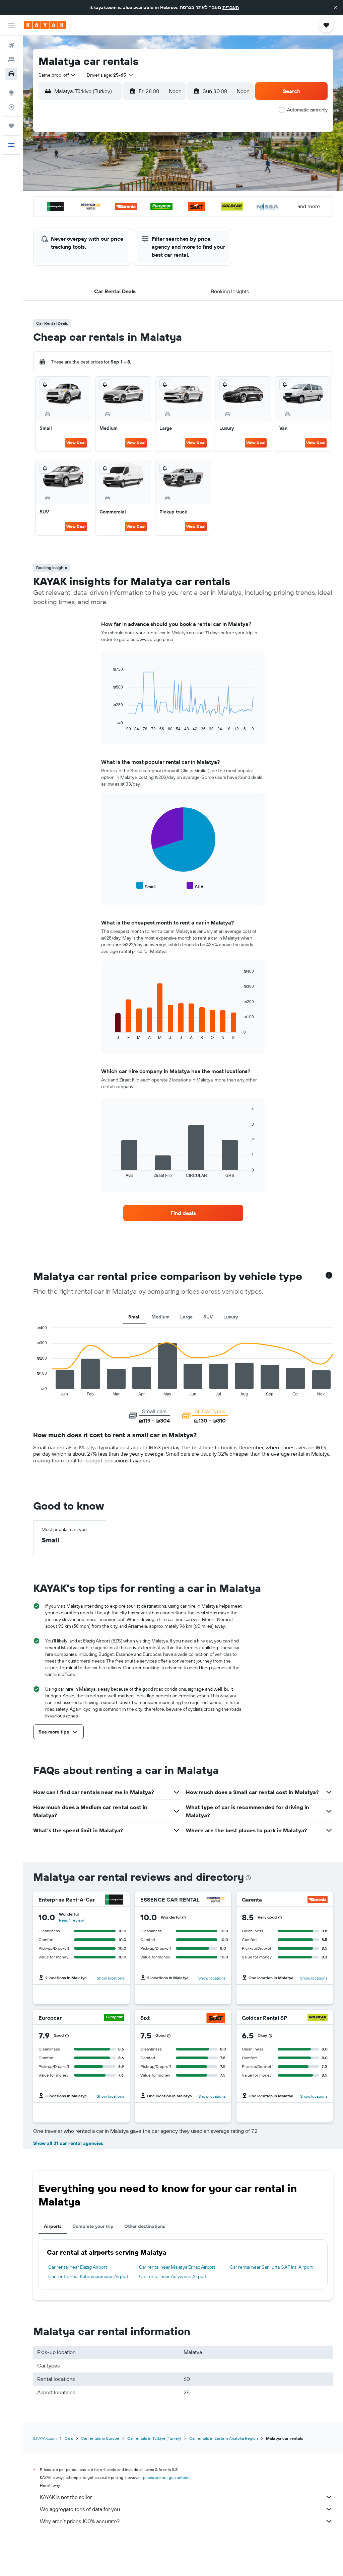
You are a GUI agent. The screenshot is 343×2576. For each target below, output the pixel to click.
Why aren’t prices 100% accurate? (80, 2521)
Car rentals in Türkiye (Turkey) (154, 2438)
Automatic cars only (307, 110)
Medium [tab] (160, 1317)
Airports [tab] (53, 2226)
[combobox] (57, 75)
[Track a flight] (11, 107)
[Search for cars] (11, 74)
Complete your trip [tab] (93, 2226)
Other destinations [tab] (145, 2226)
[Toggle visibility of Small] (146, 886)
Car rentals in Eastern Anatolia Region (224, 2438)
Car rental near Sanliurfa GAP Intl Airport (271, 2267)
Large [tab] (186, 1317)
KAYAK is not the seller (66, 2497)
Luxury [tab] (231, 1317)
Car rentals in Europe (100, 2438)
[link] (183, 1213)
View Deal (76, 443)
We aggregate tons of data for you (80, 2509)
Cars (69, 2438)
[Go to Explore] (11, 93)
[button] (336, 7)
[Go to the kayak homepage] (45, 25)
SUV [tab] (208, 1317)
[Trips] (11, 126)
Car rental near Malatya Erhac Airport (177, 2267)
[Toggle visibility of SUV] (195, 886)
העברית (231, 7)
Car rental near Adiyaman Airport (173, 2276)
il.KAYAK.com (45, 2438)
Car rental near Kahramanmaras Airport (88, 2276)
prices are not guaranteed (166, 2477)
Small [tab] (134, 1317)
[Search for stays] (11, 60)
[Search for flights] (11, 46)
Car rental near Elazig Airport (78, 2267)
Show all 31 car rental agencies (68, 2143)
